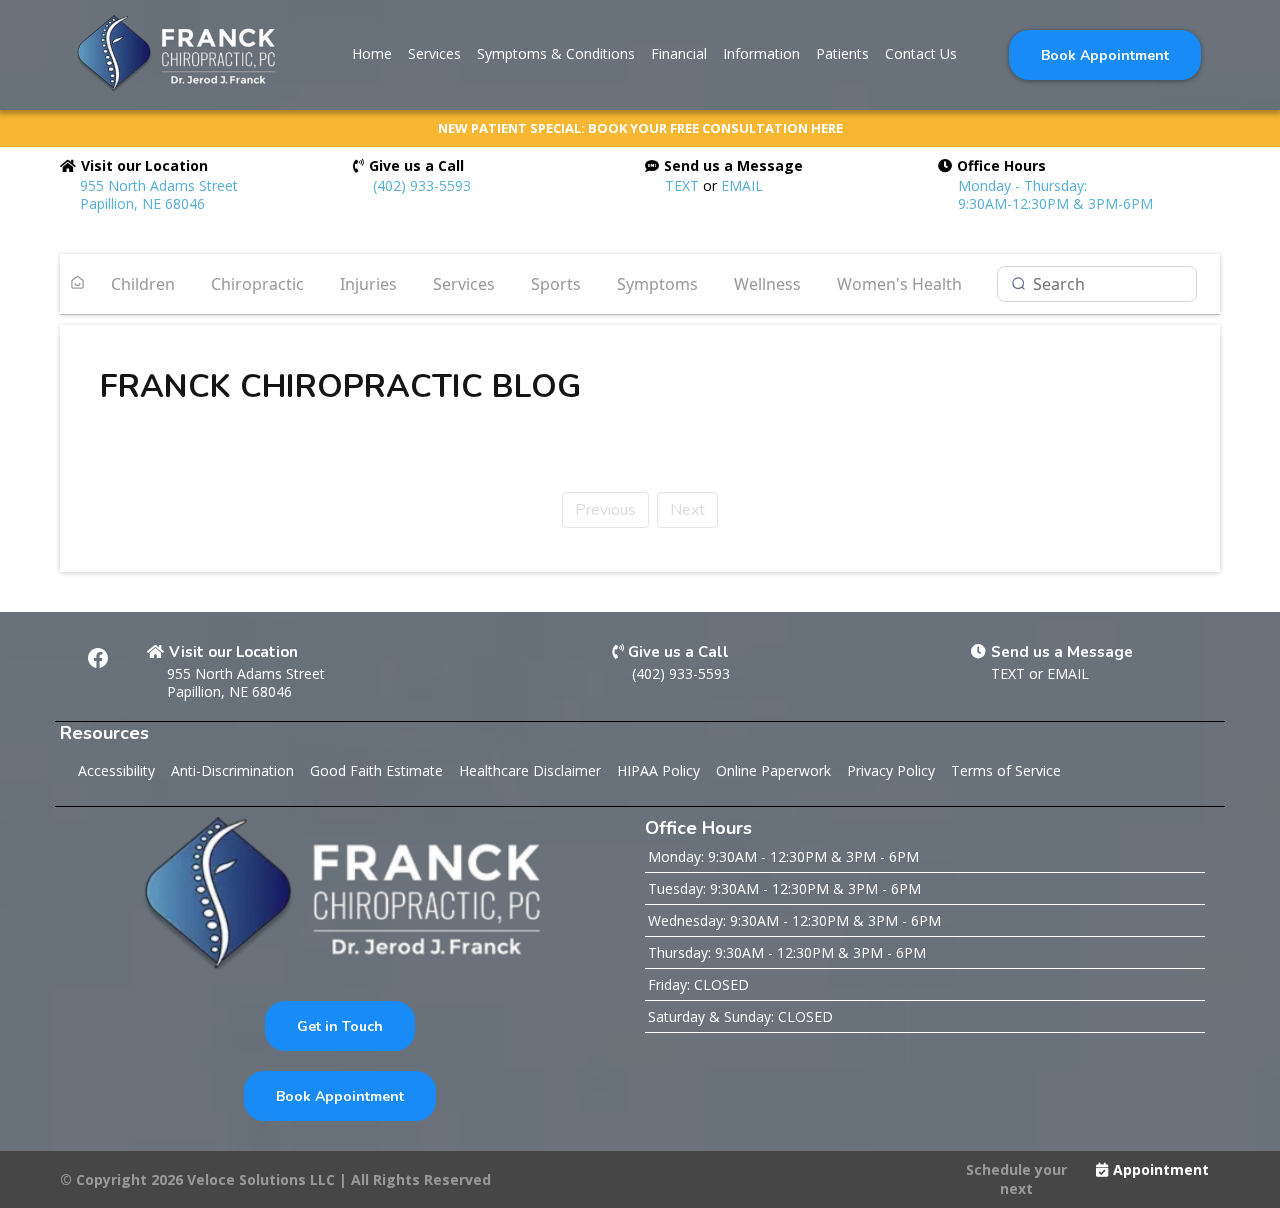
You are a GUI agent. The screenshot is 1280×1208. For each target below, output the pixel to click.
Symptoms (657, 284)
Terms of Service (1006, 770)
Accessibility (116, 770)
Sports (556, 284)
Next (687, 510)
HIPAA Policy (658, 770)
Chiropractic (257, 284)
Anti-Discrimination (232, 770)
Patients (842, 53)
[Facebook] (98, 658)
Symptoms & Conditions (556, 53)
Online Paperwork (773, 770)
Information (761, 53)
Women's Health (899, 284)
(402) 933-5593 (422, 185)
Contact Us (921, 53)
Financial (679, 53)
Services (434, 53)
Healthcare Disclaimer (530, 770)
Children (143, 284)
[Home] (77, 284)
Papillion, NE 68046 (229, 691)
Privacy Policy (891, 770)
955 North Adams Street (246, 673)
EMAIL (742, 185)
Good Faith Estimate (376, 770)
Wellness (767, 284)
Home (372, 53)
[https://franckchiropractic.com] (175, 54)
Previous (605, 510)
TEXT (682, 185)
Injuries (368, 284)
